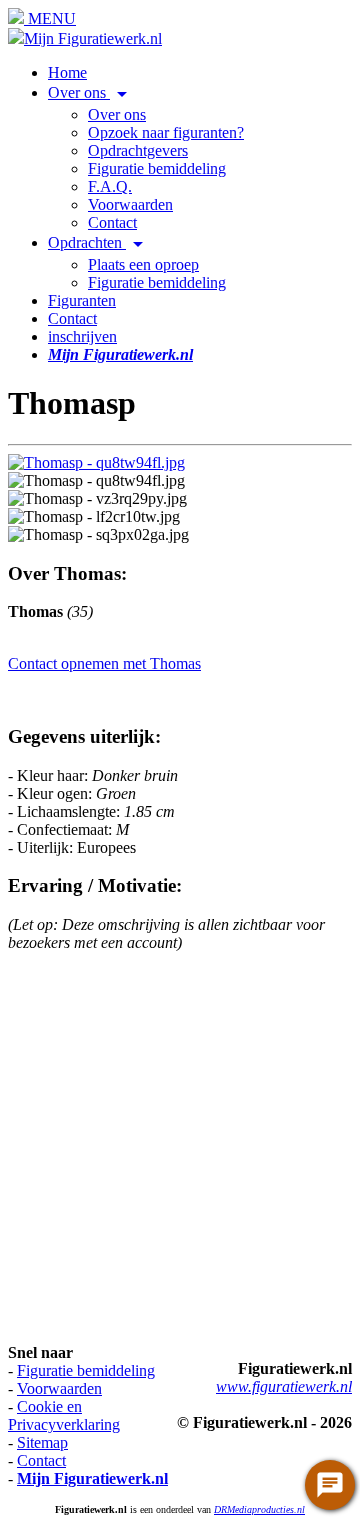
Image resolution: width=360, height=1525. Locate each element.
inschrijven (82, 336)
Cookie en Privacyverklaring (64, 1415)
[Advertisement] (180, 1148)
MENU (50, 18)
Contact (112, 222)
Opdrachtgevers (138, 150)
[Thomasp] (96, 462)
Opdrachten (99, 242)
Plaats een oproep (143, 264)
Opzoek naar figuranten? (166, 132)
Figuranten (82, 300)
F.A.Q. (110, 186)
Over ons (91, 92)
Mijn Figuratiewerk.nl (93, 38)
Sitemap (42, 1442)
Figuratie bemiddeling (157, 168)
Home (67, 72)
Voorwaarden (130, 204)
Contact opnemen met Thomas (104, 663)
